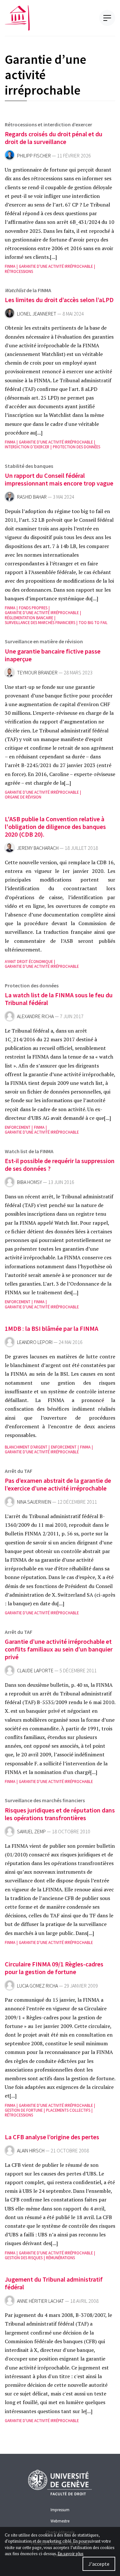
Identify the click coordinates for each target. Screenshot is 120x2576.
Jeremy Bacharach (38, 848)
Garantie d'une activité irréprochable (56, 266)
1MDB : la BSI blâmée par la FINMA (52, 1328)
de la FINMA (28, 290)
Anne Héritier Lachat (40, 2301)
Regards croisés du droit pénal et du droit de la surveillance (54, 138)
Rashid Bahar (32, 497)
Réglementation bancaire (29, 618)
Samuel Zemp (31, 1832)
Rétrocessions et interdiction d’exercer (48, 124)
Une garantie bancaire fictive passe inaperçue (53, 655)
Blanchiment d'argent (26, 1447)
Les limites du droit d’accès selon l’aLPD (59, 300)
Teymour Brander (37, 673)
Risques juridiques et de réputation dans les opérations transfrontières (60, 1814)
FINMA (10, 266)
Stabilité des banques (29, 466)
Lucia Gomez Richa (37, 1986)
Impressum (60, 2510)
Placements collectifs (68, 2110)
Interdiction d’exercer (27, 447)
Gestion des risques (24, 2258)
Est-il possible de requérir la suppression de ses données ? (60, 1165)
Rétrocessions (19, 271)
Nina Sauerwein (34, 1502)
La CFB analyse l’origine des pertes (52, 2137)
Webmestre (60, 2521)
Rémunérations (60, 2258)
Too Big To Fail (93, 623)
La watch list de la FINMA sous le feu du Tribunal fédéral (59, 999)
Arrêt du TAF (19, 1471)
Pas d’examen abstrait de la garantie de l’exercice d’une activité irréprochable (58, 1484)
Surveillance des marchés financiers (40, 623)
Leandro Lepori (35, 1342)
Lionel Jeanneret (37, 314)
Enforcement (18, 1127)
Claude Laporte (35, 1671)
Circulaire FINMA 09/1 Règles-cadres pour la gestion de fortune (54, 1968)
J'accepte (99, 2564)
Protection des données (76, 447)
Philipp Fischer (34, 156)
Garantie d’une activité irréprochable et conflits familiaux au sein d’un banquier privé (59, 1649)
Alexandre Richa (35, 1016)
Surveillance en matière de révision (44, 641)
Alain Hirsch (31, 2151)
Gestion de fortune (24, 2110)
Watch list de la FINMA (29, 1151)
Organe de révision (23, 797)
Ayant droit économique (29, 962)
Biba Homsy (29, 1182)
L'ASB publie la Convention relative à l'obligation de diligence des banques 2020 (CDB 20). (55, 827)
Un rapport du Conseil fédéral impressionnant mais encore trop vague (59, 479)
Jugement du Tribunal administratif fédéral (54, 2283)
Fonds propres (33, 608)
